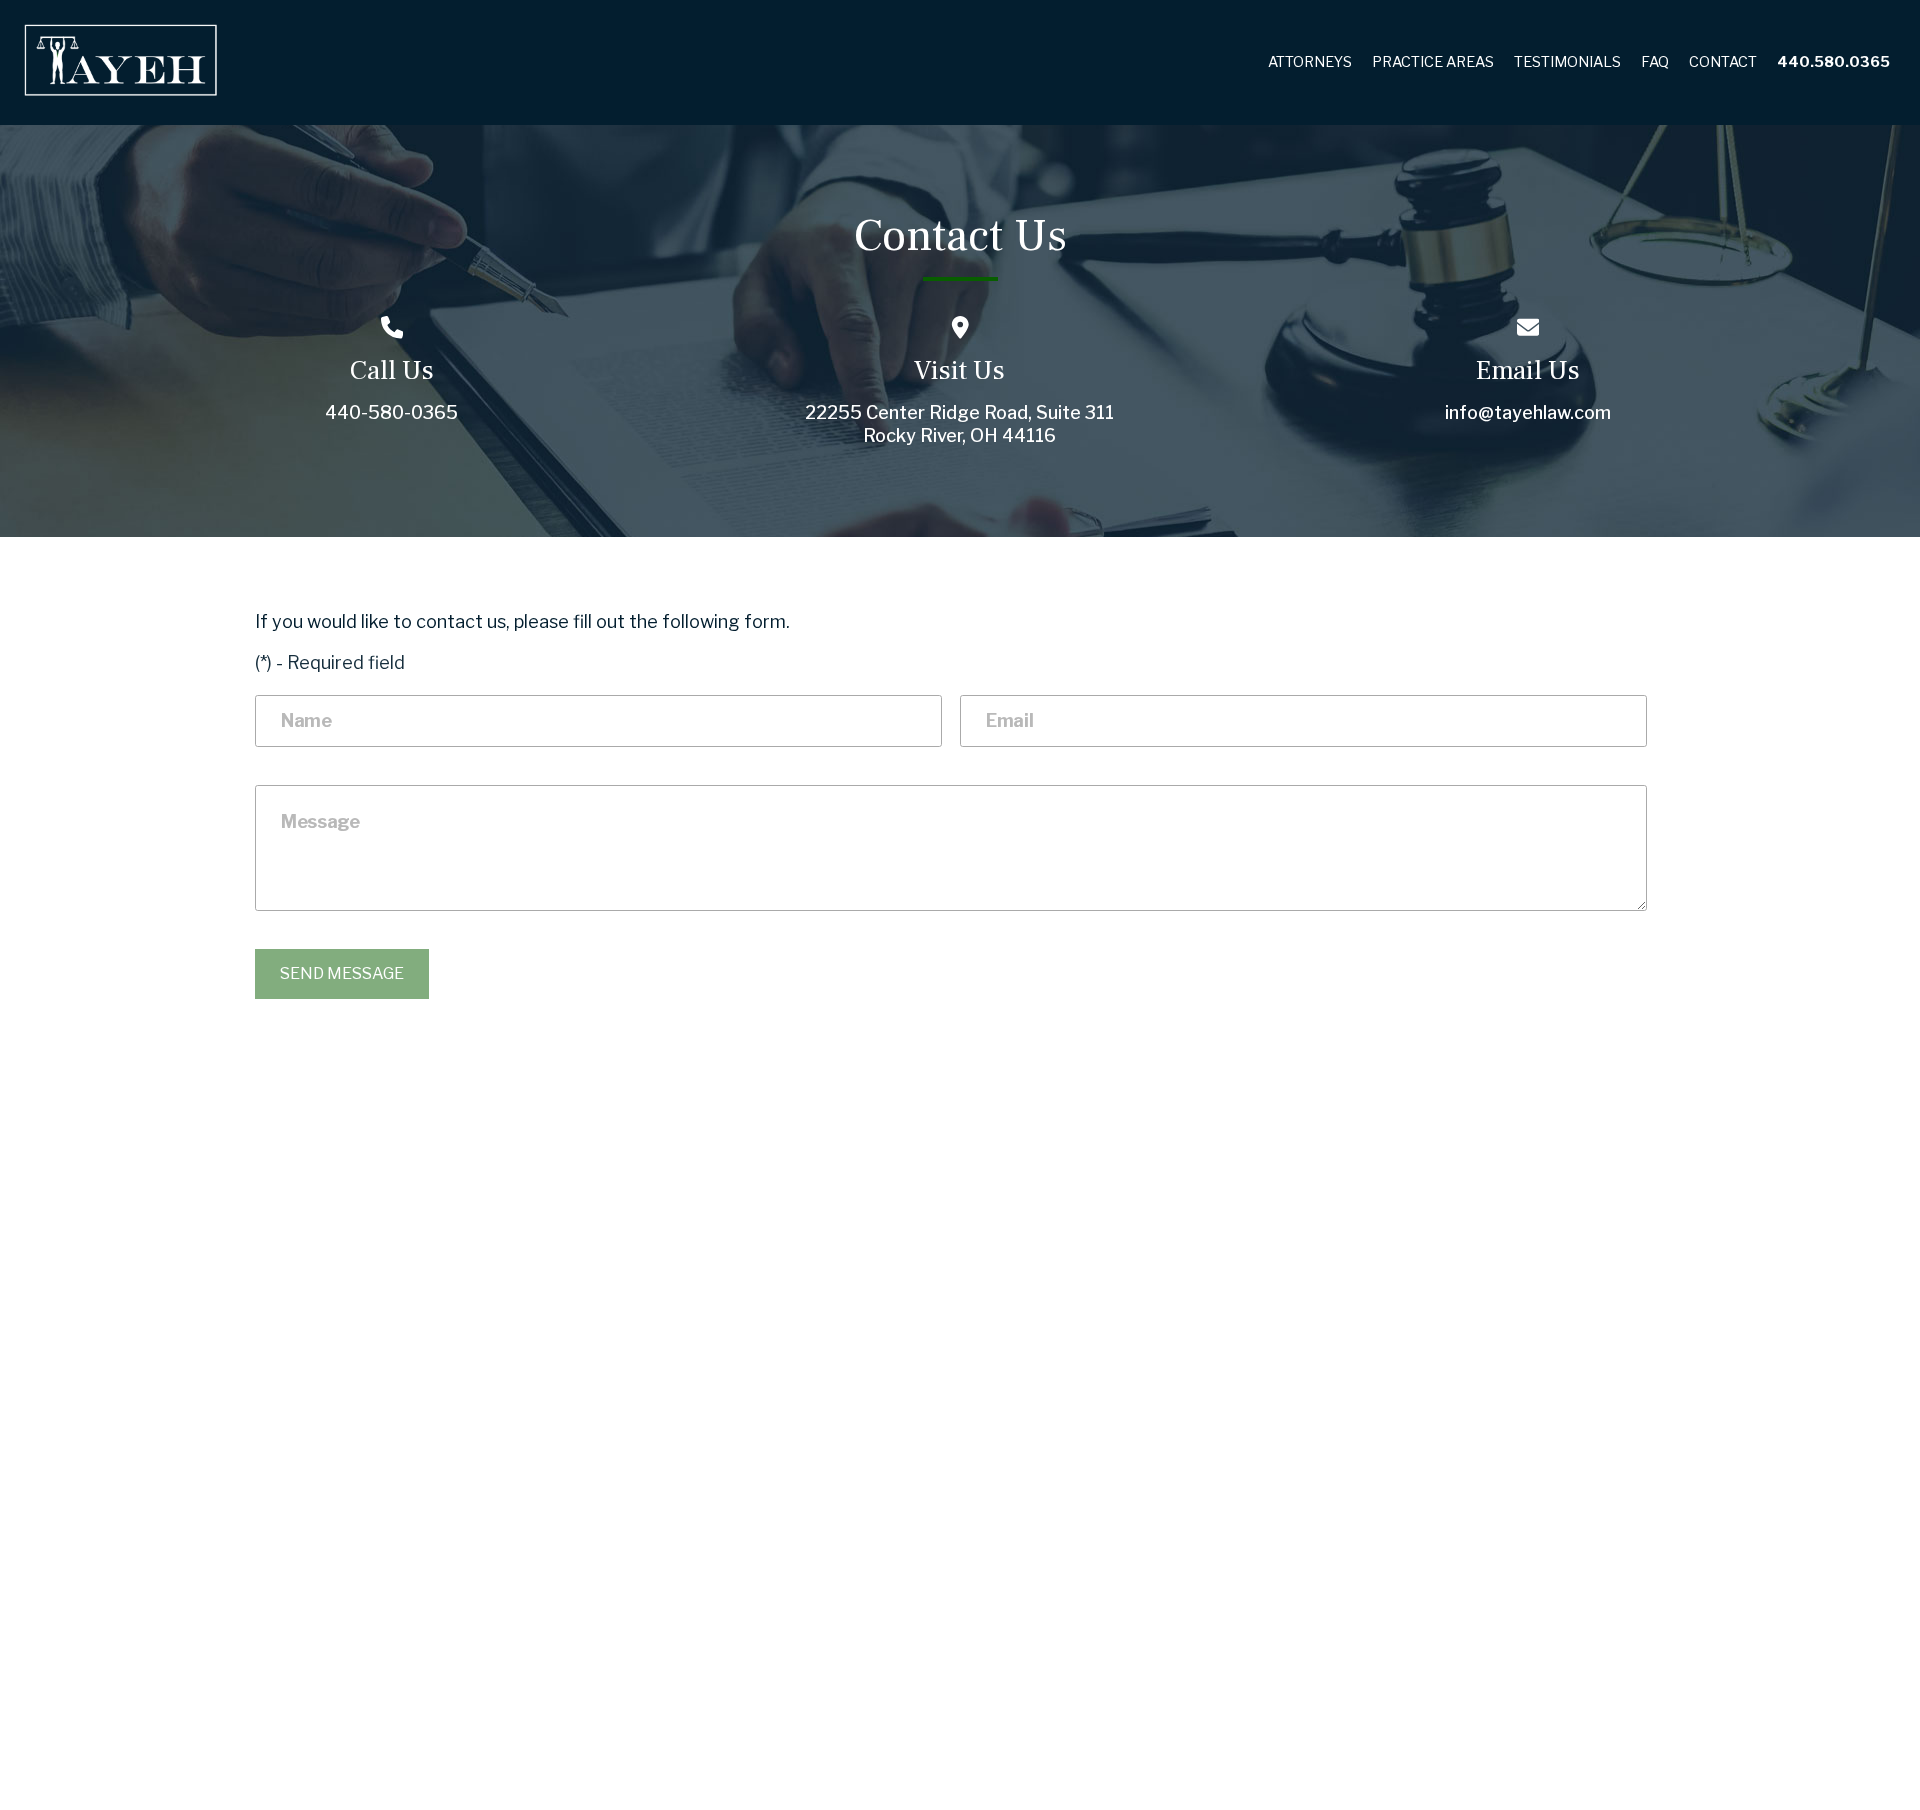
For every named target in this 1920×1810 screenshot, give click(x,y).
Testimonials (1567, 62)
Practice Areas (1433, 62)
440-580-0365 (391, 412)
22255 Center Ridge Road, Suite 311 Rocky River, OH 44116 (959, 424)
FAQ (1655, 62)
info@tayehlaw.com (1528, 412)
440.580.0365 (1833, 62)
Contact (1723, 62)
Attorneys (1310, 62)
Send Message (342, 973)
